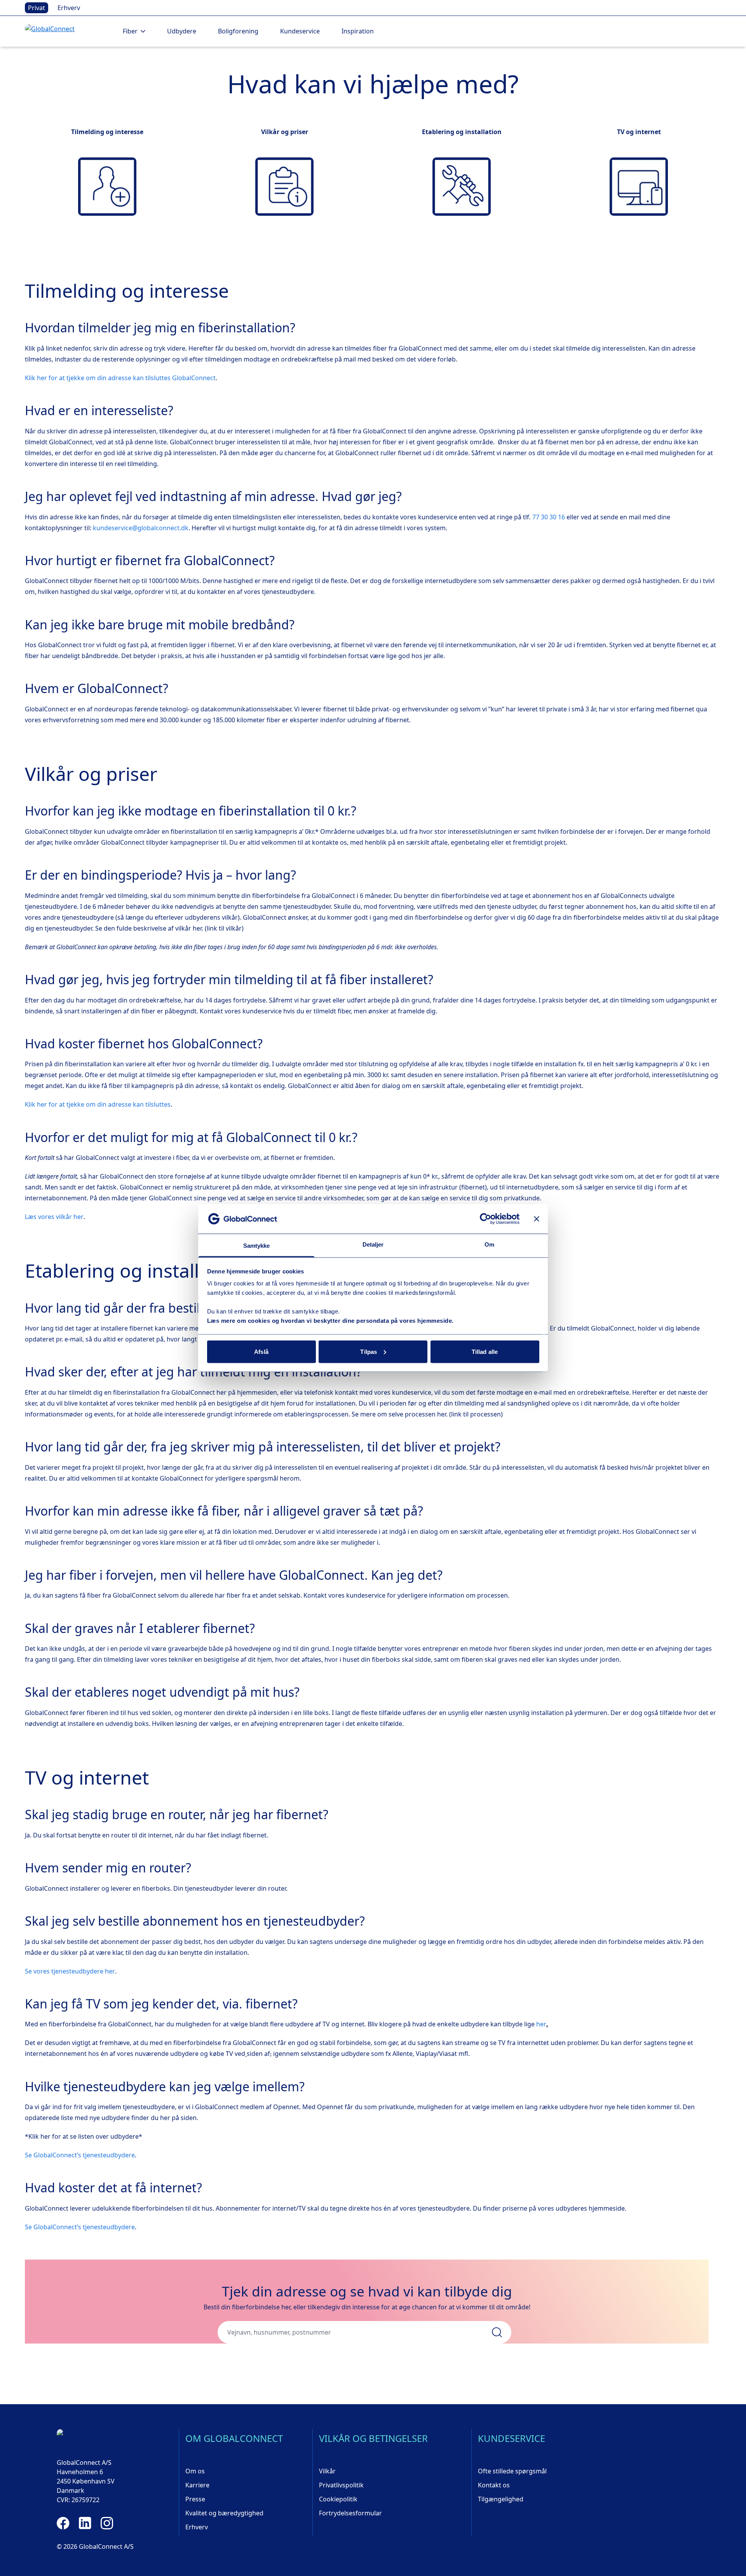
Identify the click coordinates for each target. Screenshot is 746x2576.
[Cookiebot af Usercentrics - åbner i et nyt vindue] (485, 1219)
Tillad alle (485, 1351)
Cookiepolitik (338, 2499)
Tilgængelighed (501, 2499)
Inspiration (358, 31)
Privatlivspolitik (341, 2485)
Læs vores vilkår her (54, 1217)
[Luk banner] (537, 1219)
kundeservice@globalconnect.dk (141, 528)
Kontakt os (494, 2485)
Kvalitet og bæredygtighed (224, 2513)
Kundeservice (300, 31)
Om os (195, 2471)
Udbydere (182, 31)
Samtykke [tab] (257, 1246)
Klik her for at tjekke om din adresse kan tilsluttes (98, 1104)
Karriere (197, 2485)
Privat (37, 8)
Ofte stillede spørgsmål (512, 2471)
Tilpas (369, 1351)
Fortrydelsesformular (350, 2513)
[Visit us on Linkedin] (85, 2523)
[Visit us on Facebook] (63, 2523)
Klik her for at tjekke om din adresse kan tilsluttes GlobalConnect (120, 378)
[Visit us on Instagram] (107, 2523)
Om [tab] (489, 1244)
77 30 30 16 (549, 517)
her (541, 2024)
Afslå (261, 1351)
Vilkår (327, 2471)
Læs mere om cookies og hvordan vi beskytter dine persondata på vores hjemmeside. (330, 1321)
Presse (195, 2499)
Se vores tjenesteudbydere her (70, 1971)
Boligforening (238, 31)
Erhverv (69, 8)
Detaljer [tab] (373, 1244)
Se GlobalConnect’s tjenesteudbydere (80, 2155)
